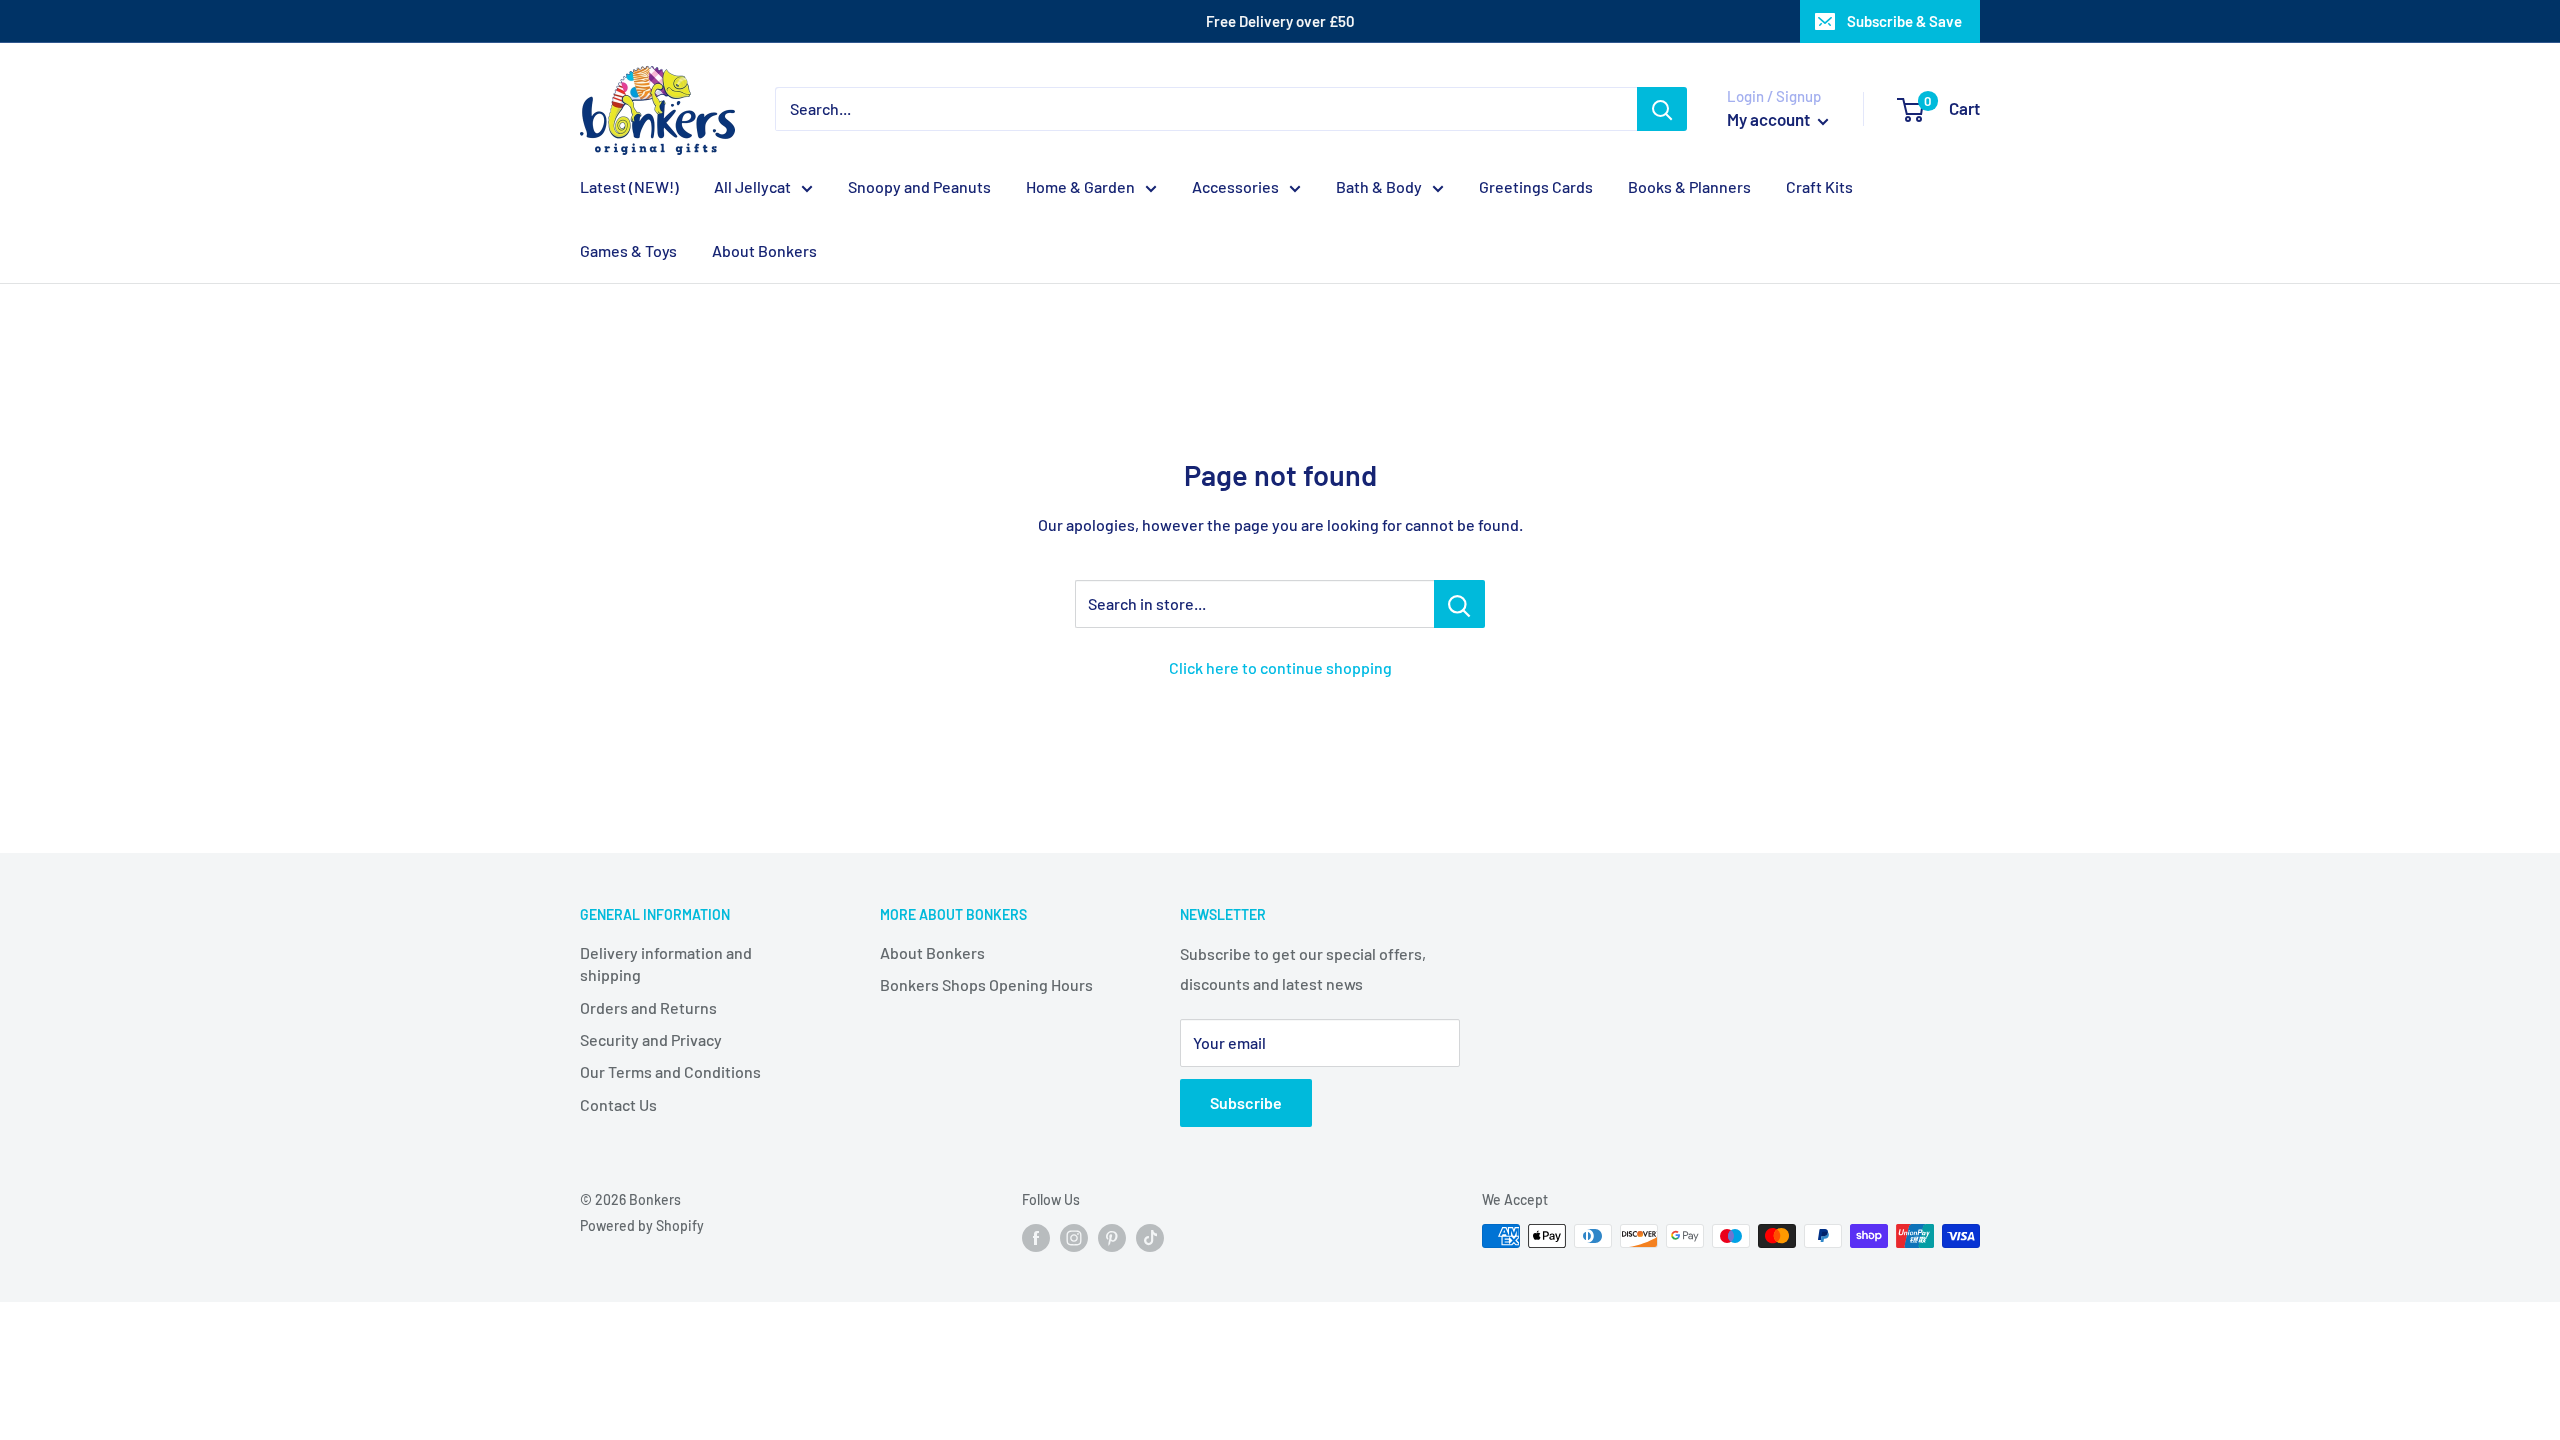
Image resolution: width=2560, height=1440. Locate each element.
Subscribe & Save (1904, 21)
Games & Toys (628, 250)
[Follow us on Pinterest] (1112, 1238)
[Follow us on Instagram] (1074, 1238)
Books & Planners (1689, 186)
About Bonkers (764, 250)
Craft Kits (1819, 186)
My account (1770, 119)
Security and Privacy (651, 1039)
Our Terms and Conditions (670, 1071)
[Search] (1662, 109)
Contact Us (618, 1104)
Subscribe (1246, 1102)
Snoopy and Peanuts (919, 186)
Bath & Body (1379, 186)
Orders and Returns (648, 1007)
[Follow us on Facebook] (1036, 1238)
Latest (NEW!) (629, 186)
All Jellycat (752, 186)
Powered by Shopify (642, 1225)
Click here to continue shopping (1280, 667)
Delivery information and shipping (666, 963)
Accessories (1235, 186)
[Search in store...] (1459, 604)
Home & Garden (1080, 186)
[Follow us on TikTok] (1150, 1238)
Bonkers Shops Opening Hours (986, 984)
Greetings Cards (1536, 186)
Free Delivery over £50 (1280, 21)
